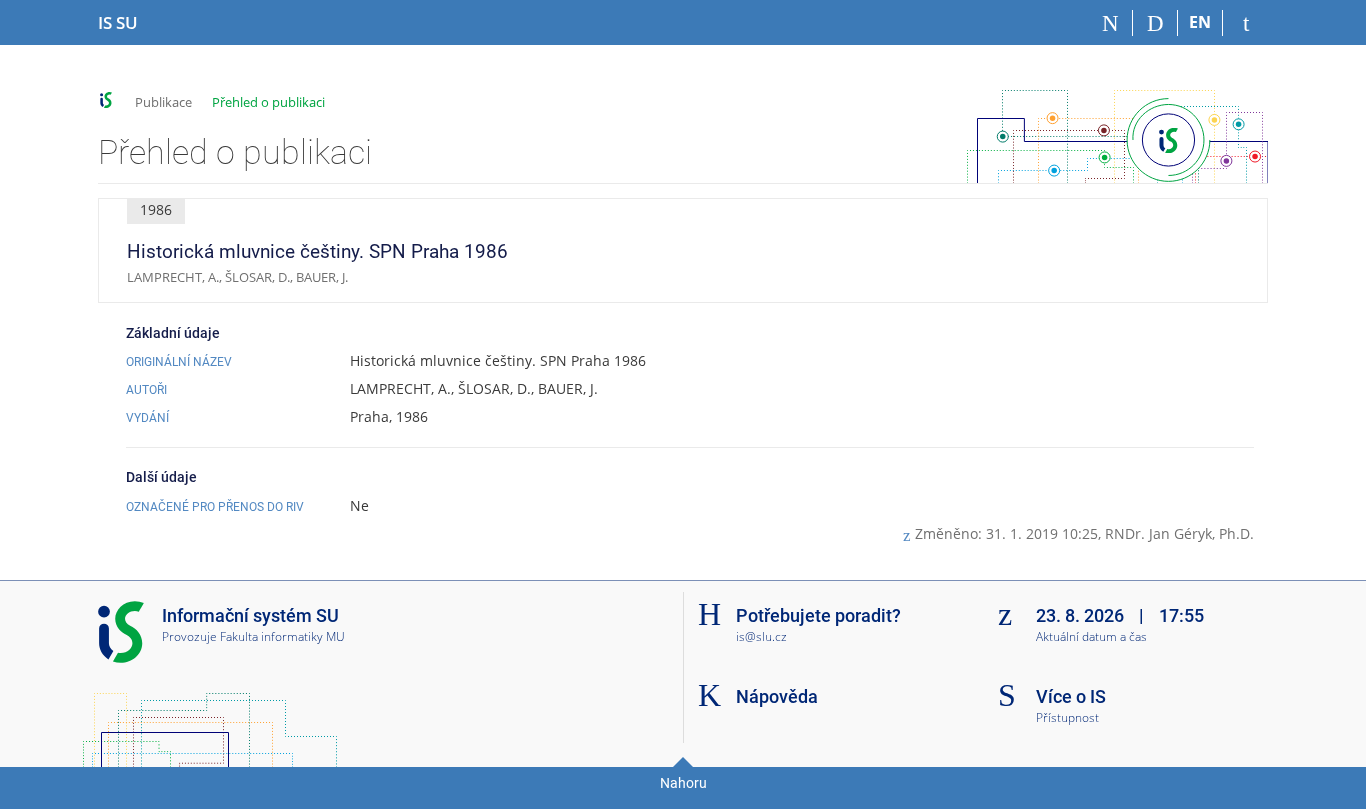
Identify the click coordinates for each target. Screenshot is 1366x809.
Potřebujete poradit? (818, 615)
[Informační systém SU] (106, 100)
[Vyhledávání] (1155, 23)
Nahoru (683, 783)
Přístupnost (1067, 718)
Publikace (163, 102)
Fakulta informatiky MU (282, 636)
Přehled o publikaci (268, 102)
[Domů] (1110, 23)
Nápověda (777, 696)
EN (1200, 22)
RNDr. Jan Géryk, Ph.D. (1179, 533)
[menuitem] (1222, 251)
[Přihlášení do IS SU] (1245, 23)
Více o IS (1071, 696)
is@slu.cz (761, 636)
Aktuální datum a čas (1091, 637)
